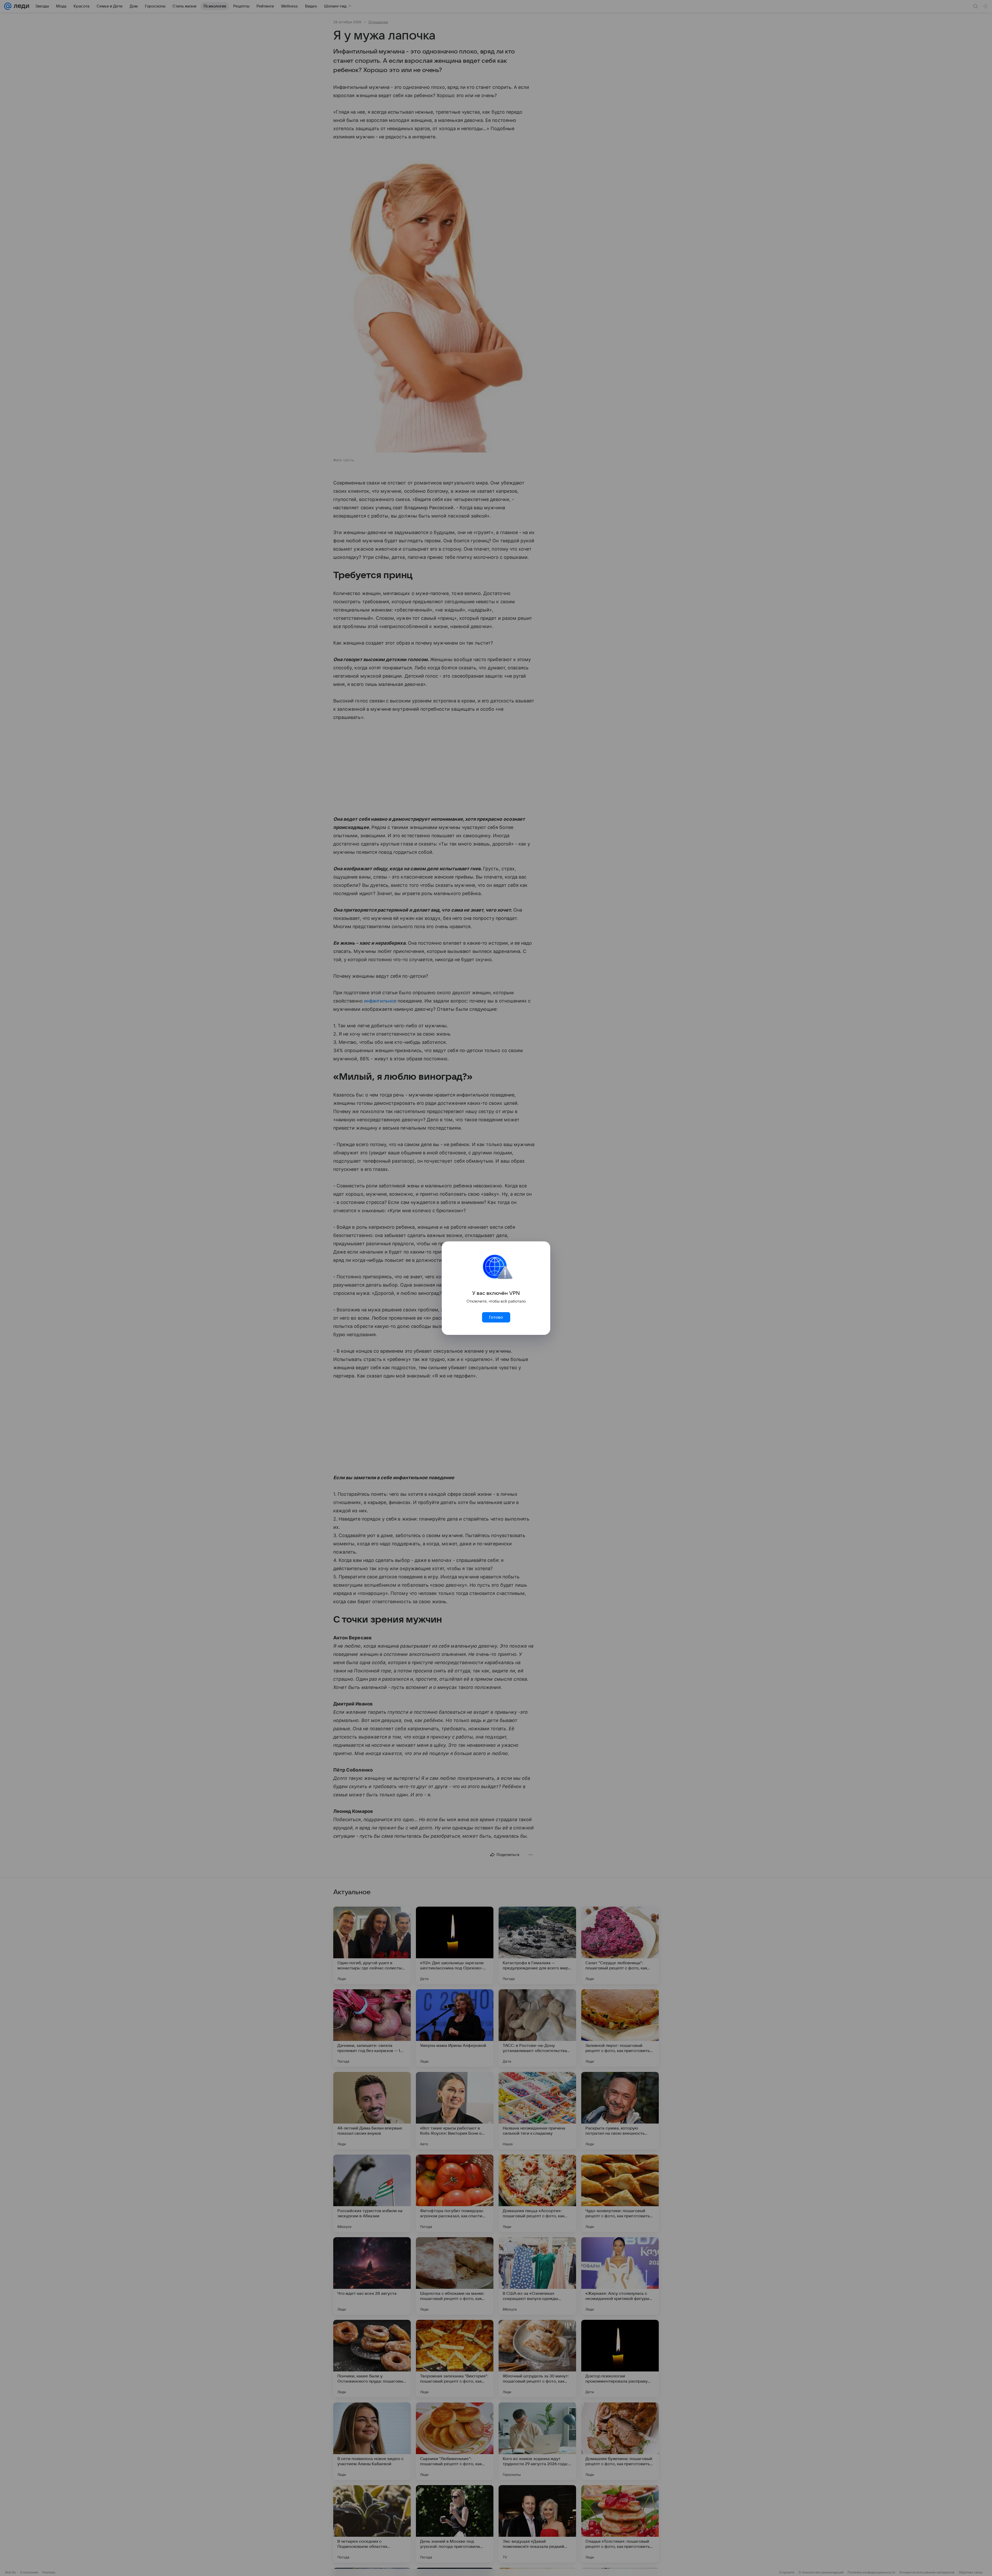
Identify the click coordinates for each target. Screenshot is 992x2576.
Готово (496, 1317)
